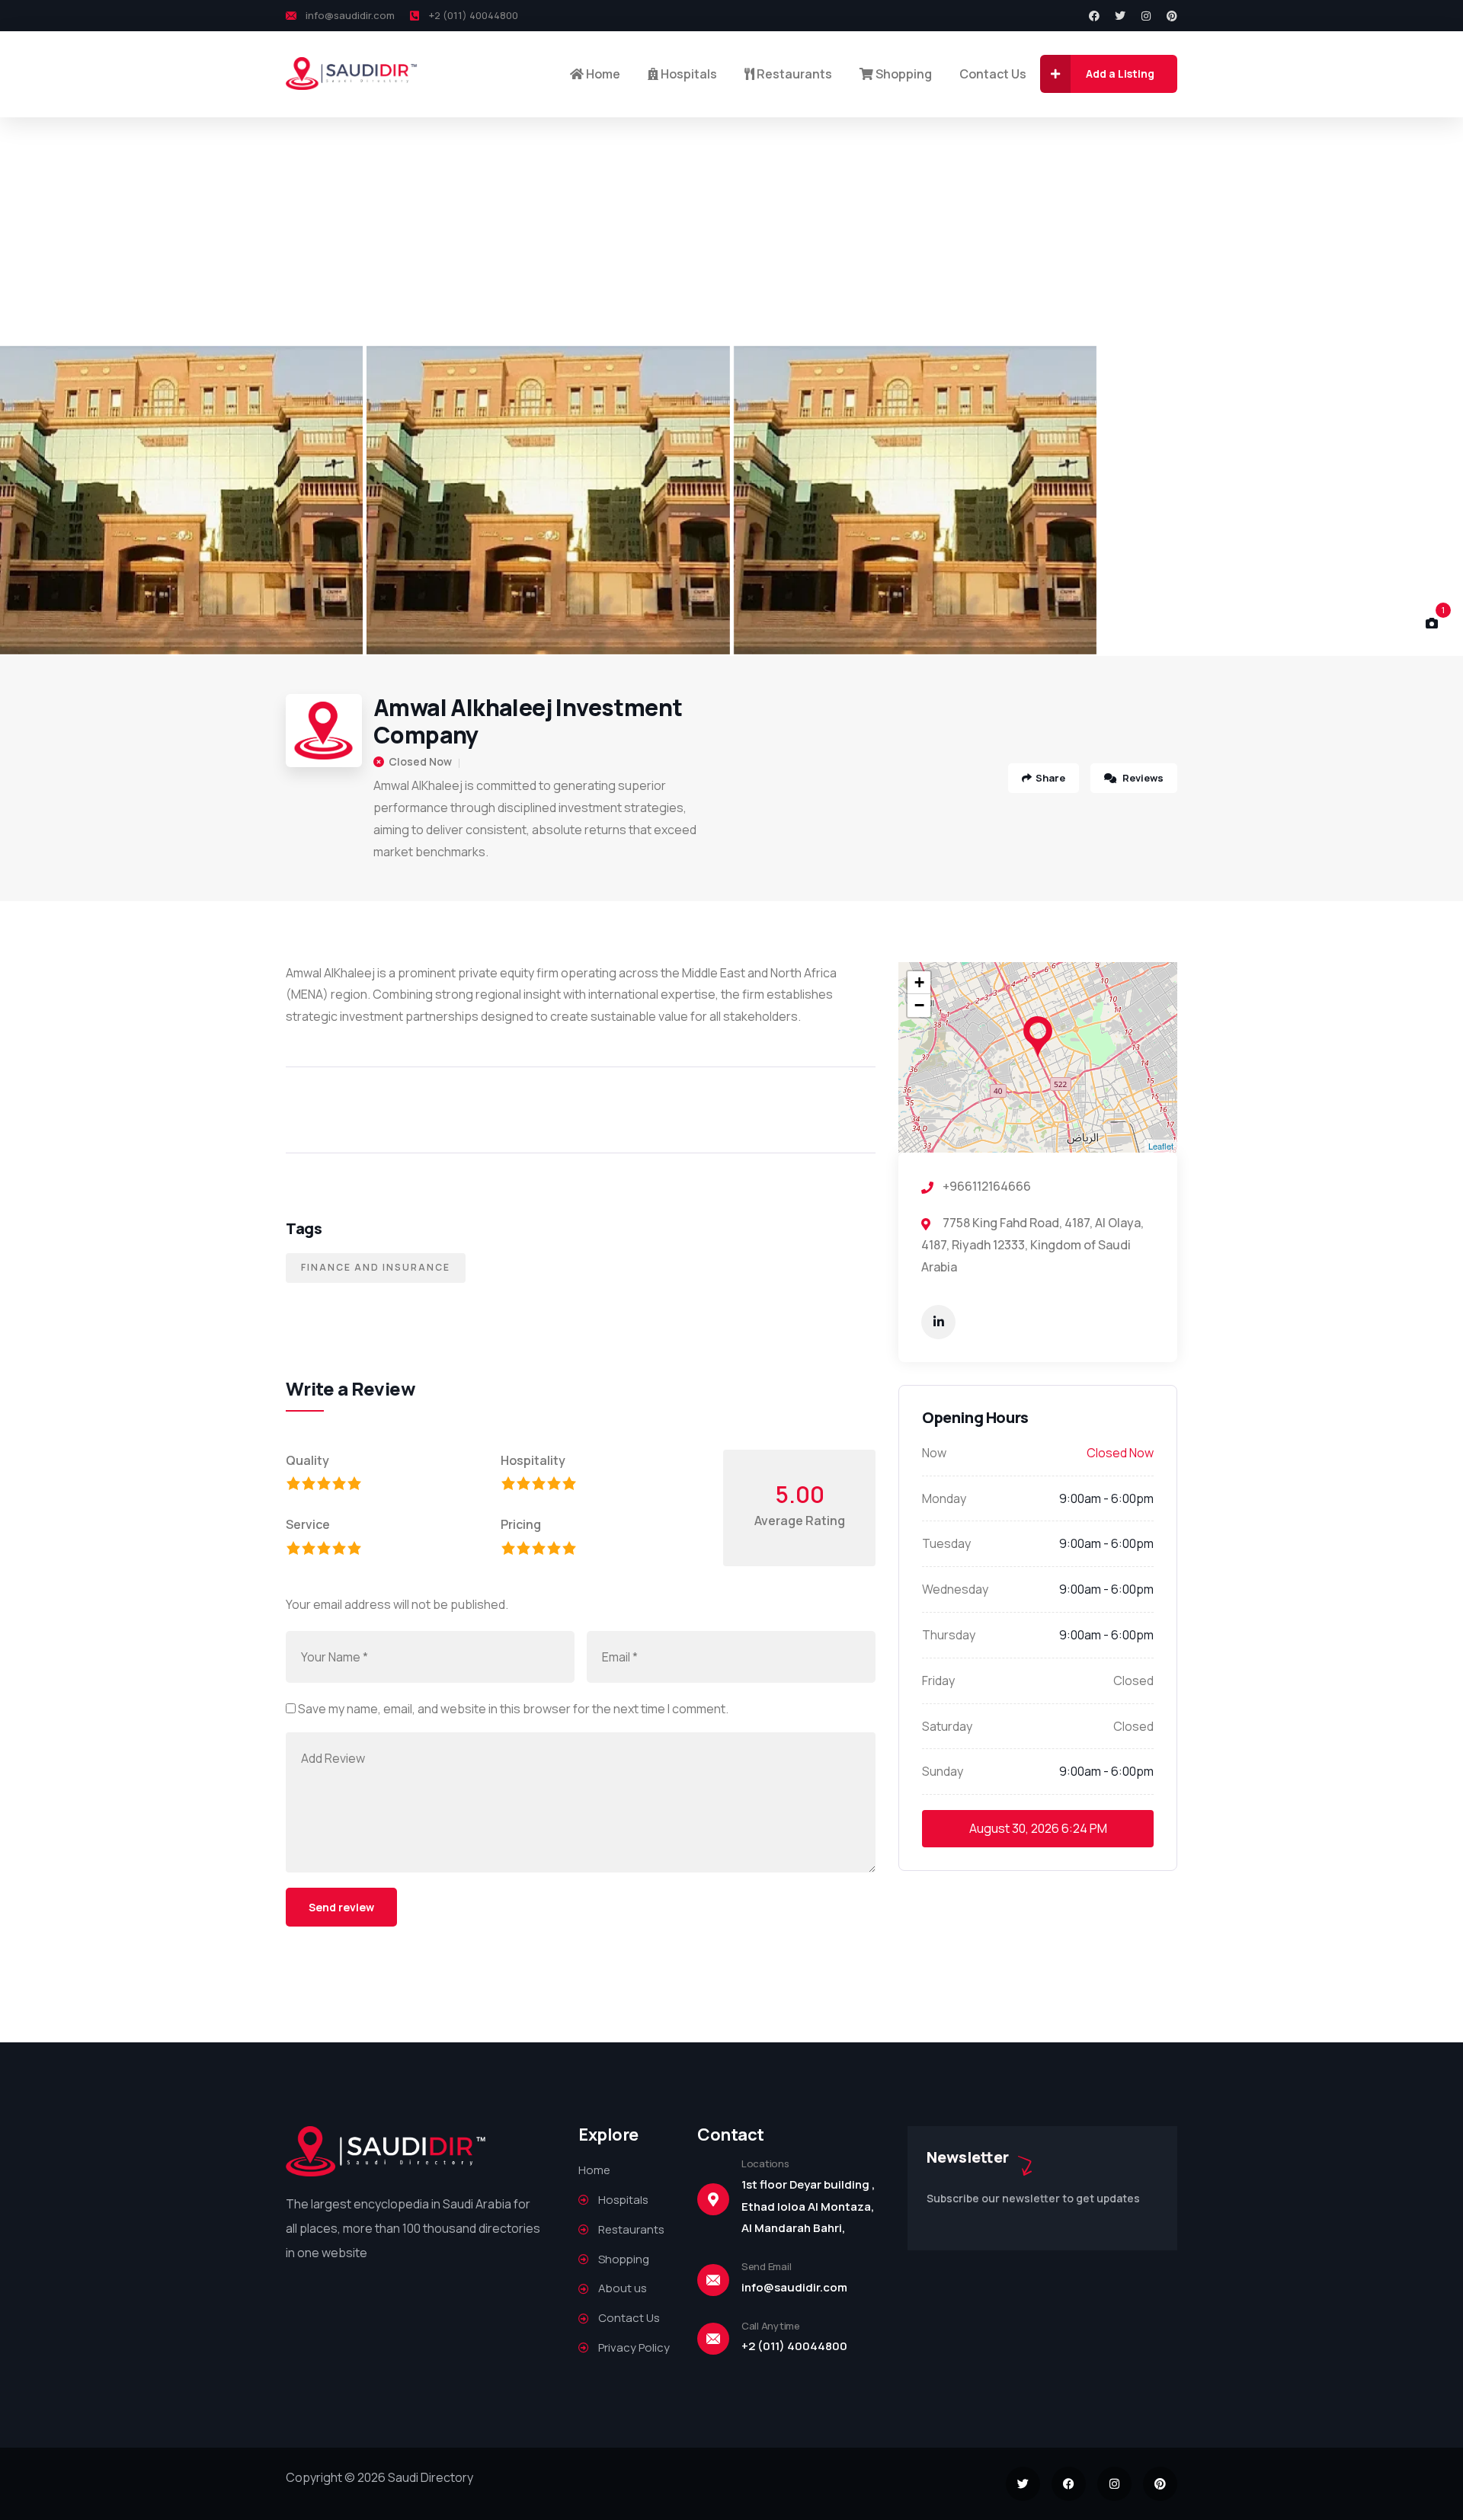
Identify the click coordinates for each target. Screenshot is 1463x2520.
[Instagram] (1146, 16)
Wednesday (955, 1589)
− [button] (919, 1005)
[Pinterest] (1172, 16)
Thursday (949, 1635)
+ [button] (919, 982)
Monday (944, 1498)
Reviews (1142, 778)
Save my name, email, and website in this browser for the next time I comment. (513, 1709)
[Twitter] (1120, 16)
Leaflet (1161, 1146)
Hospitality (533, 1460)
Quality (307, 1460)
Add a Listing (1120, 74)
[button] (1433, 500)
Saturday (947, 1726)
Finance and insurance (376, 1267)
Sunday (943, 1771)
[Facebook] (1094, 16)
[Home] (352, 74)
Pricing (521, 1524)
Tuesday (946, 1543)
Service (308, 1524)
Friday (938, 1681)
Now (934, 1453)
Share (1050, 778)
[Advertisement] (731, 232)
